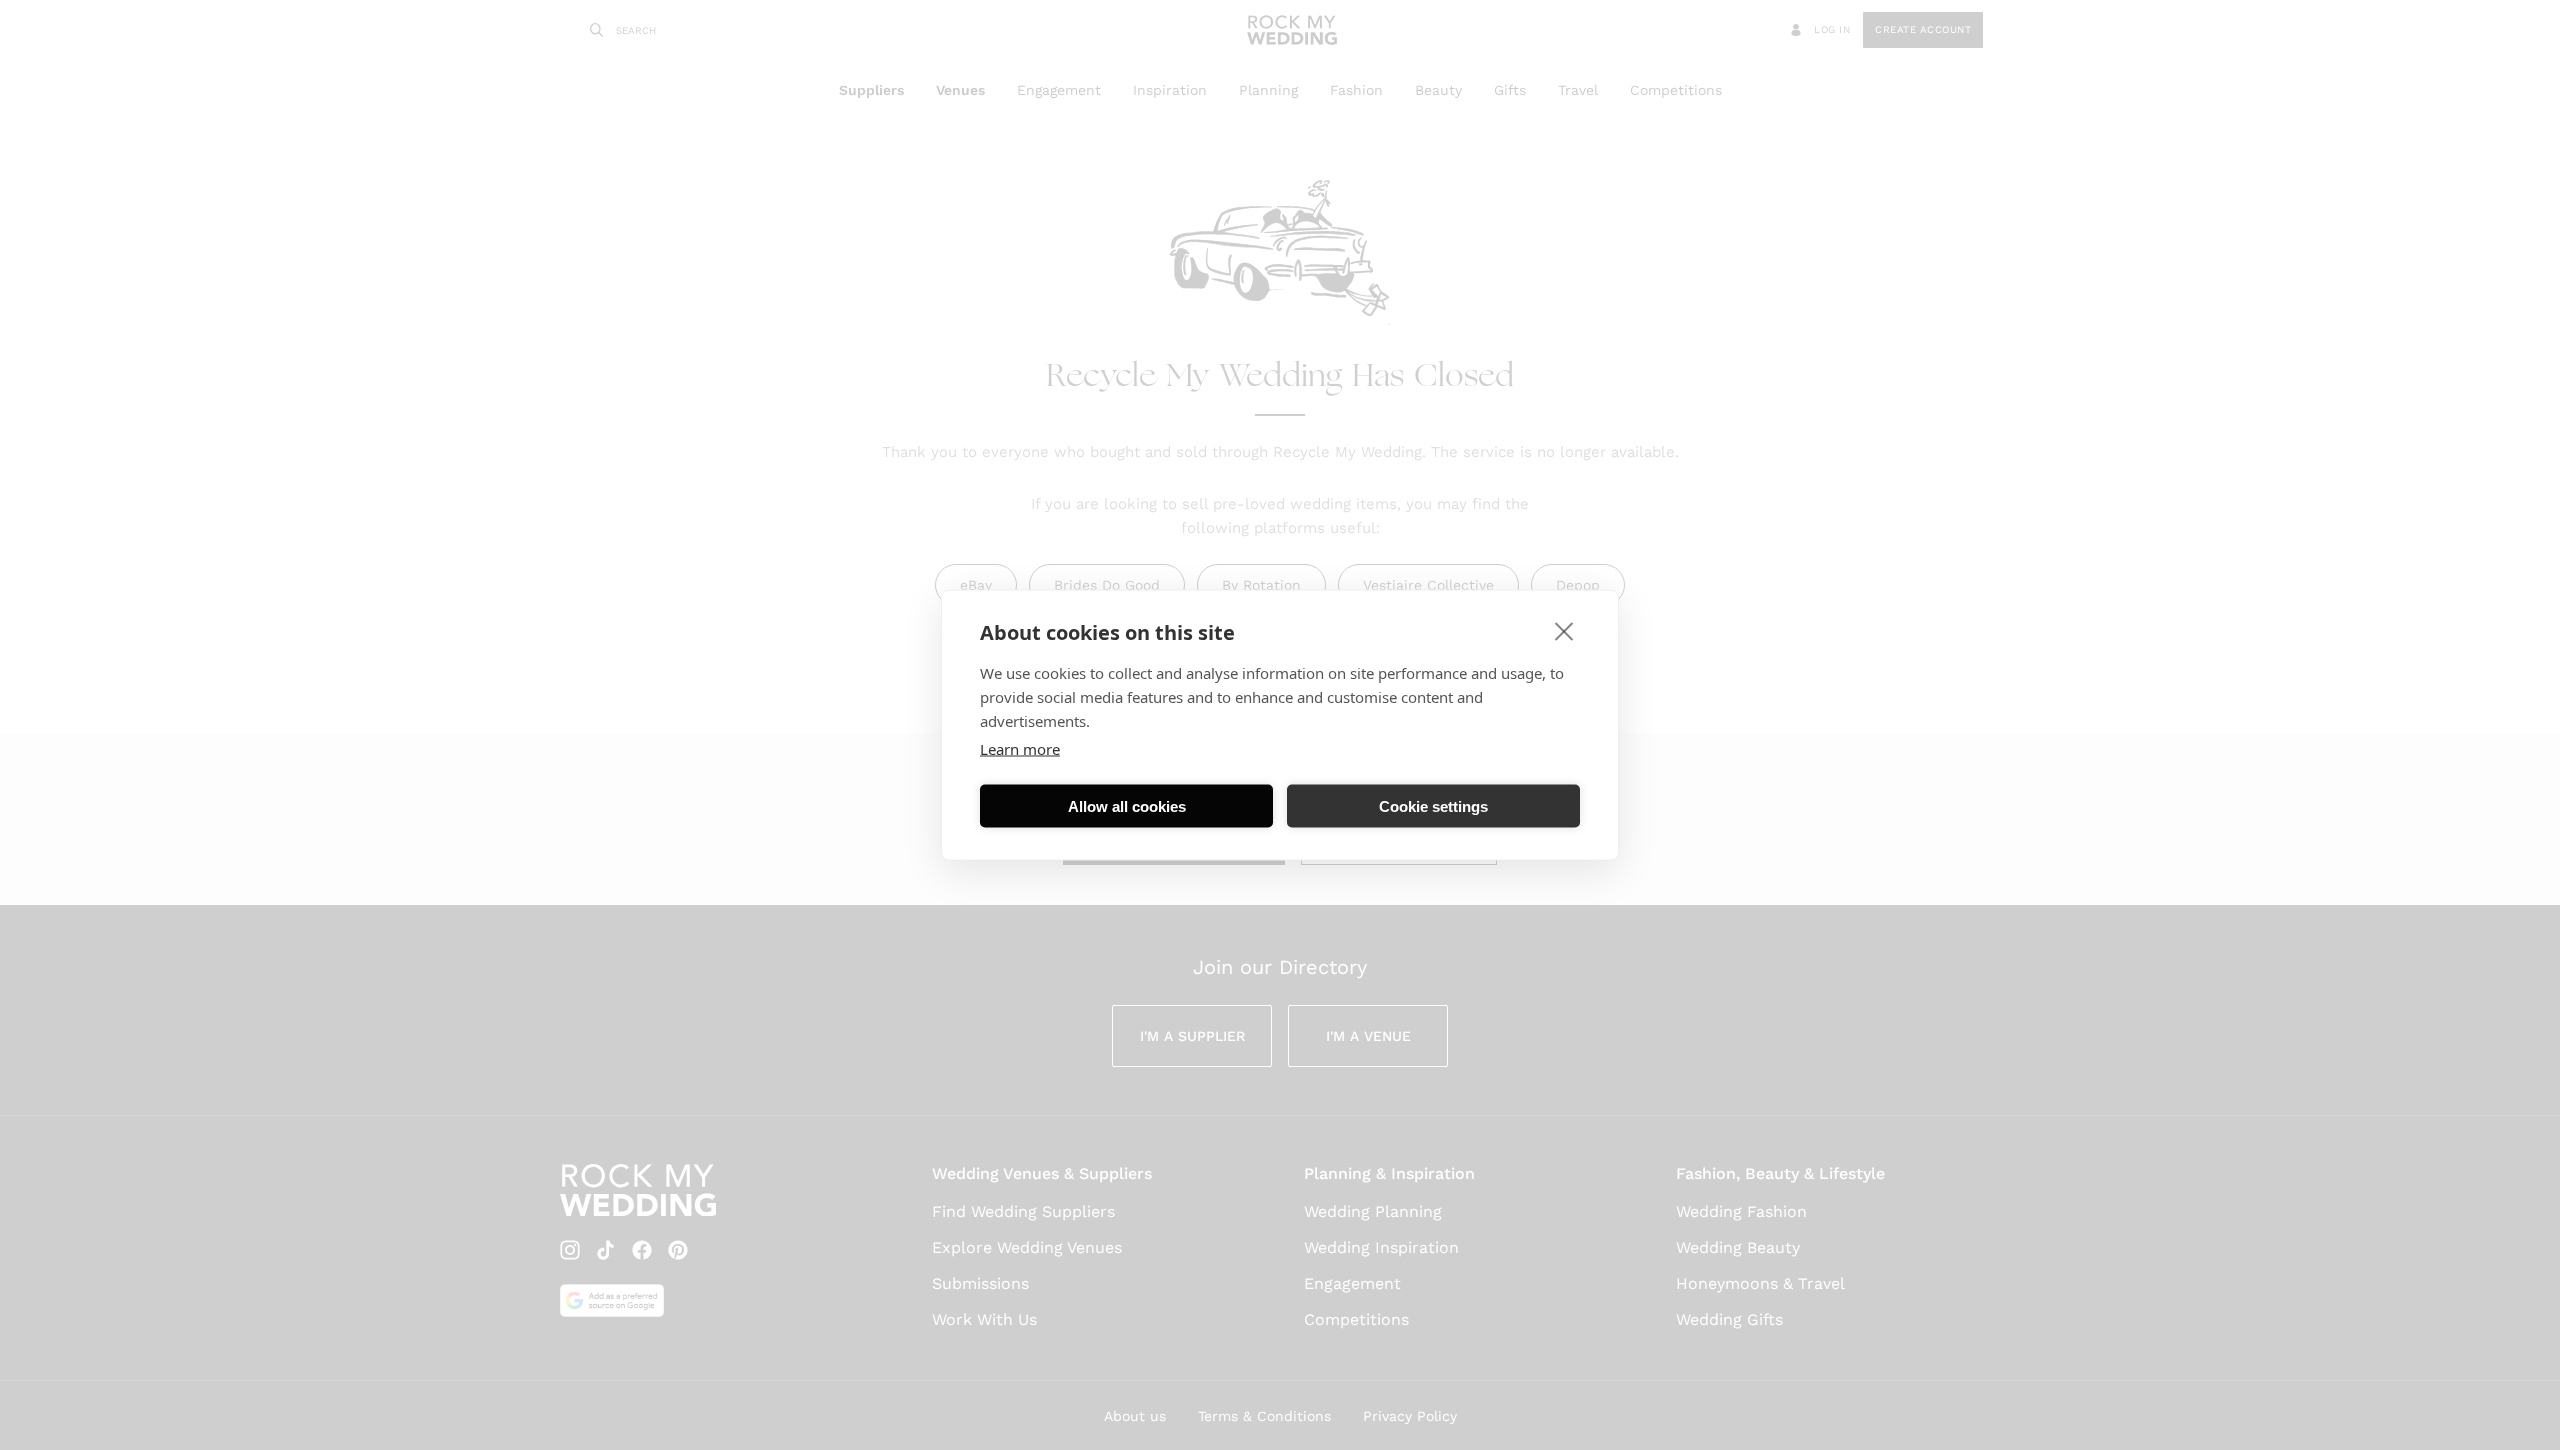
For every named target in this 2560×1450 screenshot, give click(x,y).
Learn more (1020, 749)
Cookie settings (1433, 805)
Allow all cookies (1127, 805)
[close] (1564, 631)
